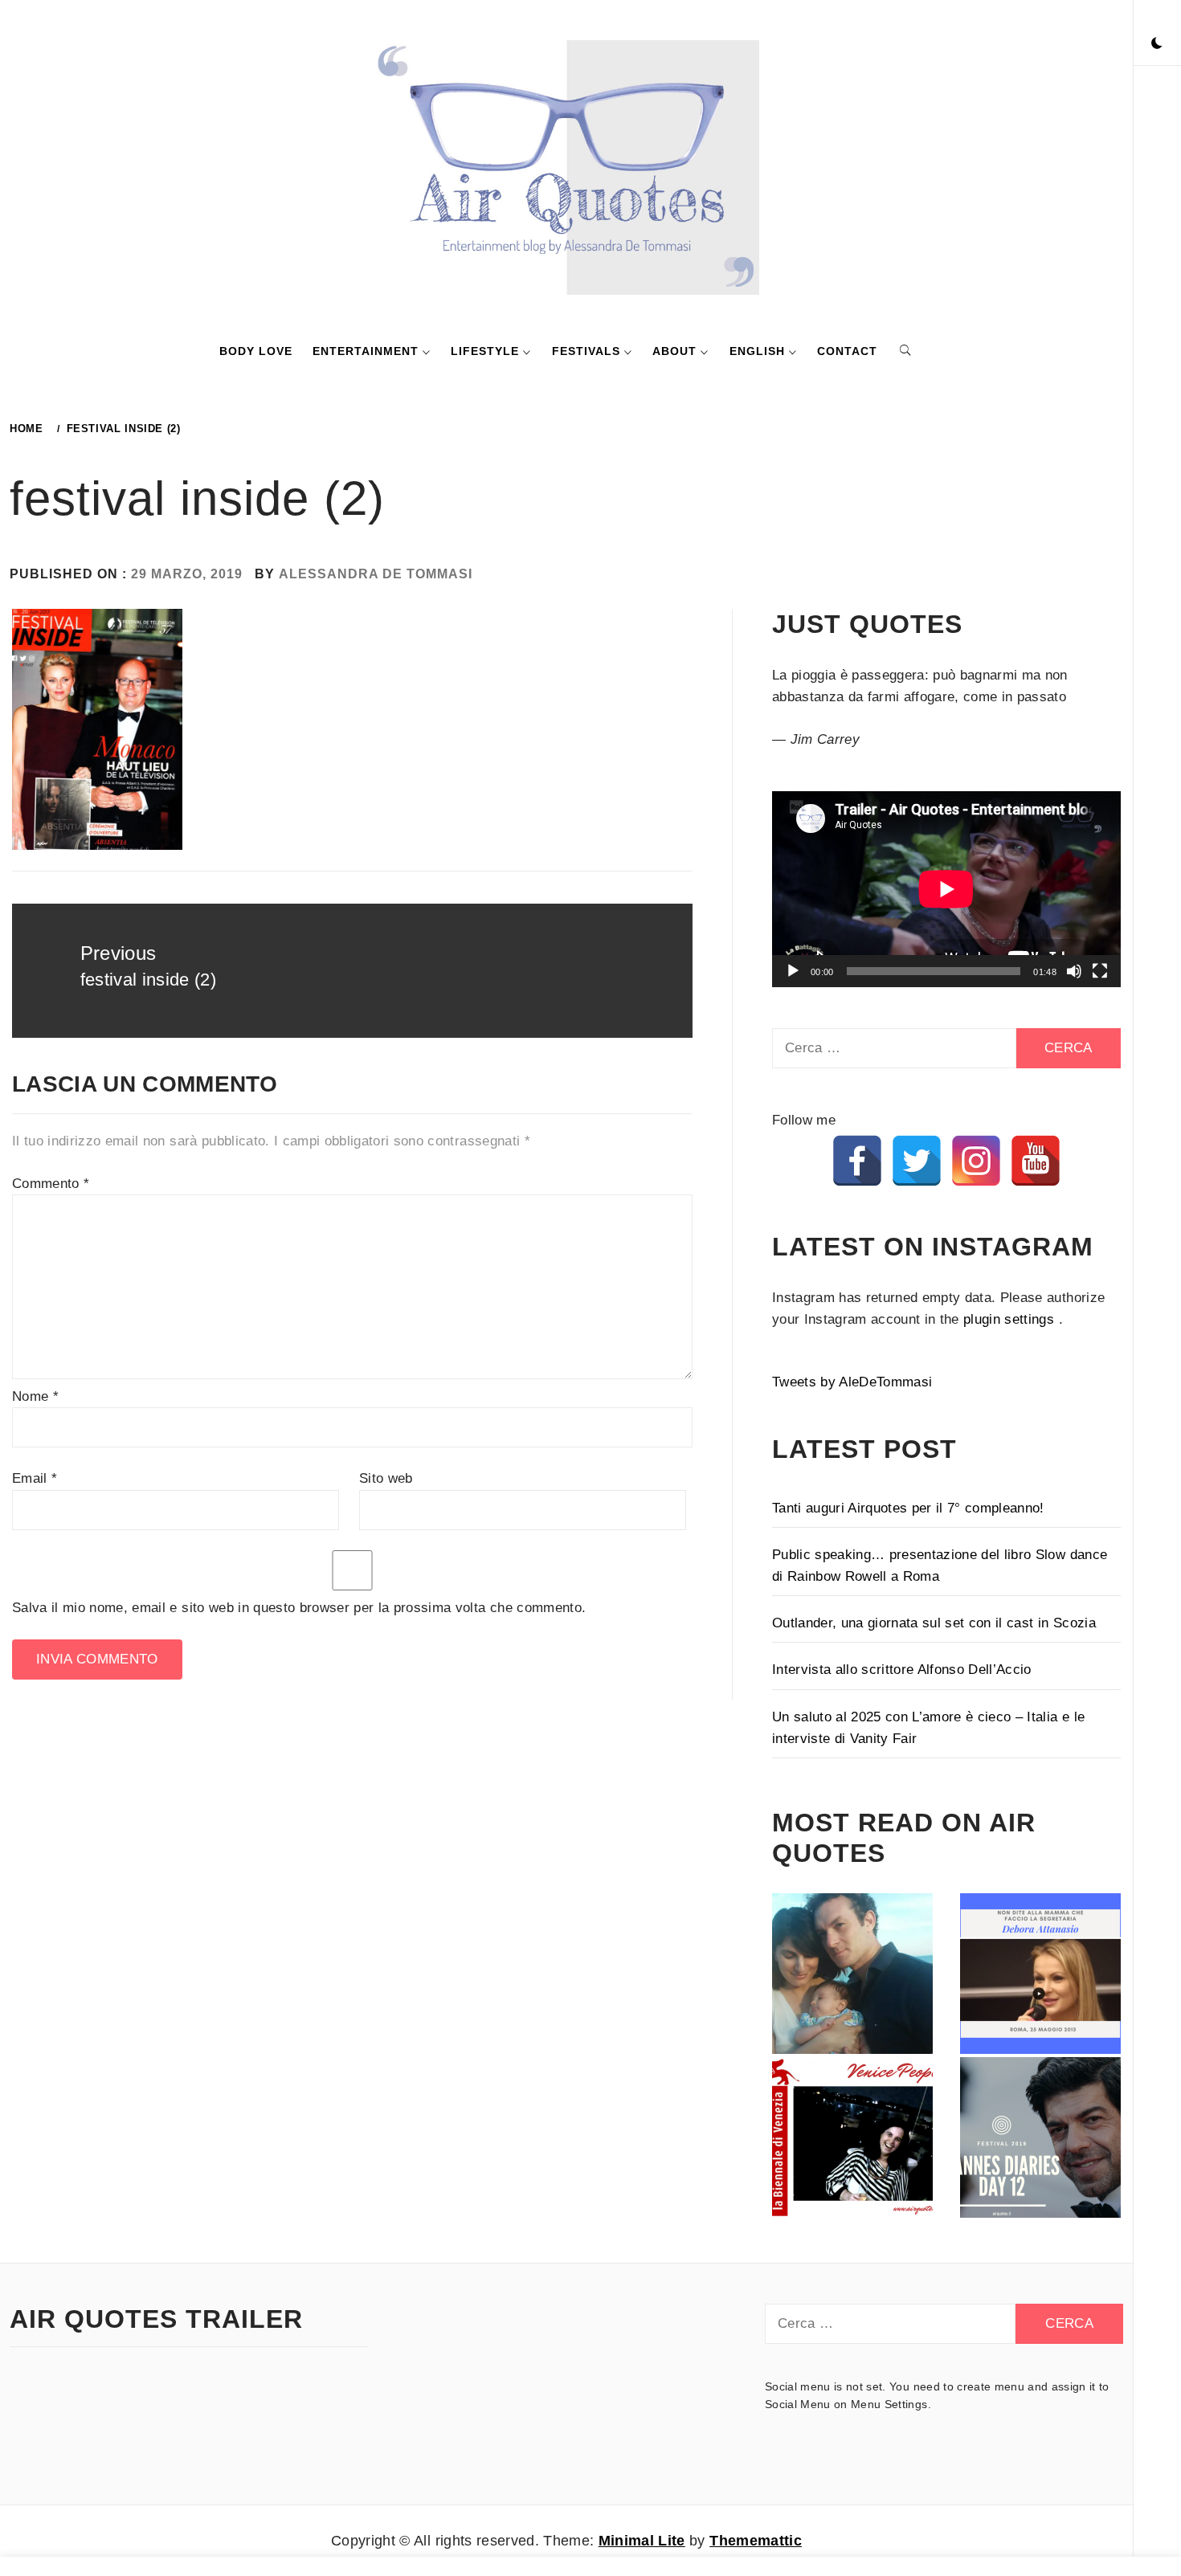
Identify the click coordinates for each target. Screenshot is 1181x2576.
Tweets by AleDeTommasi (852, 1382)
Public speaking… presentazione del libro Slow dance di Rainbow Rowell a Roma (940, 1566)
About (674, 351)
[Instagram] (976, 1161)
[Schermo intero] (1100, 971)
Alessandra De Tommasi (376, 574)
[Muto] (1074, 971)
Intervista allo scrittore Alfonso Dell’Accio (902, 1670)
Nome (35, 1396)
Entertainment (366, 351)
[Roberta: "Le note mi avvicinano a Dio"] (852, 1974)
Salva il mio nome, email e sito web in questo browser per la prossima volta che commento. (299, 1608)
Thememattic (756, 2541)
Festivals (586, 351)
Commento (51, 1184)
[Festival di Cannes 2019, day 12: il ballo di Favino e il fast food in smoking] (1040, 2137)
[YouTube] (1036, 1161)
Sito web (386, 1478)
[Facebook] (857, 1161)
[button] (1157, 44)
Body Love (256, 351)
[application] (946, 889)
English (757, 351)
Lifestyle (485, 351)
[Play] (793, 971)
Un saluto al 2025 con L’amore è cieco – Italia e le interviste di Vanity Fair (928, 1728)
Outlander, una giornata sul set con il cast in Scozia (934, 1623)
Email (35, 1478)
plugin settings (1011, 1319)
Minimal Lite (642, 2541)
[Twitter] (917, 1161)
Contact (847, 351)
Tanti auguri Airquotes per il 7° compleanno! (908, 1508)
